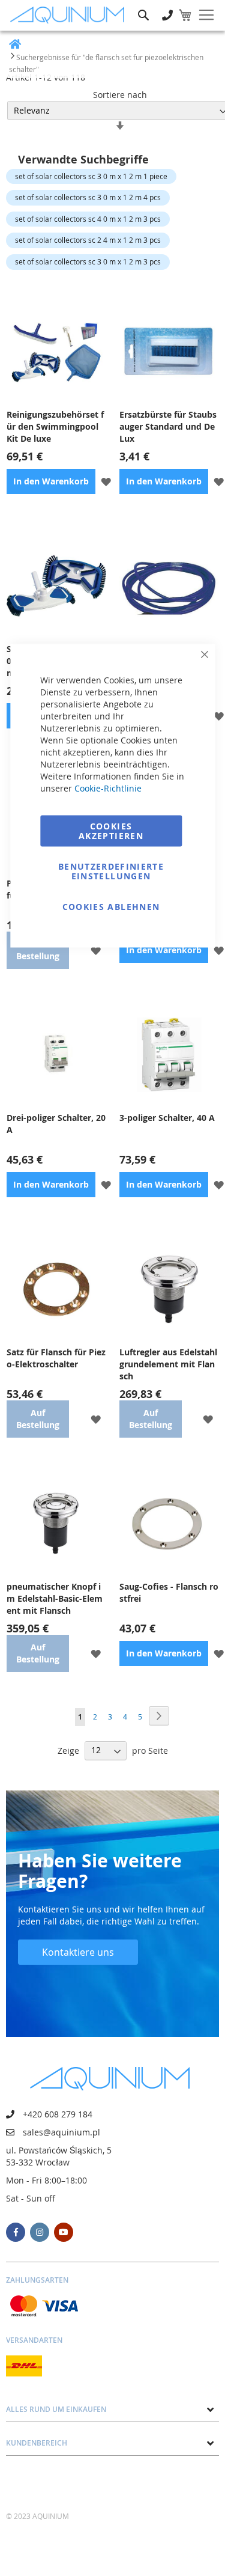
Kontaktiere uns (78, 1952)
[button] (106, 481)
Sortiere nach (120, 95)
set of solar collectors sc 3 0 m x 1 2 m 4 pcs (88, 197)
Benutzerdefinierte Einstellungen (111, 871)
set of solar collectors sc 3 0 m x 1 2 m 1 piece (91, 176)
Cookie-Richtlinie (108, 788)
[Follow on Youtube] (64, 2232)
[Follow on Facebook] (16, 2232)
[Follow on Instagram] (40, 2232)
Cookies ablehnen (111, 907)
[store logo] (70, 15)
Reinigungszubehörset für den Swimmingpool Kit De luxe (55, 426)
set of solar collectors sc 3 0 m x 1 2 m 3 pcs (88, 261)
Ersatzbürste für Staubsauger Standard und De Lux (168, 426)
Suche (143, 6)
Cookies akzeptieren (111, 831)
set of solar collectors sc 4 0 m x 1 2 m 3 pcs (88, 219)
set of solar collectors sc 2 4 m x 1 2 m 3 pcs (88, 240)
